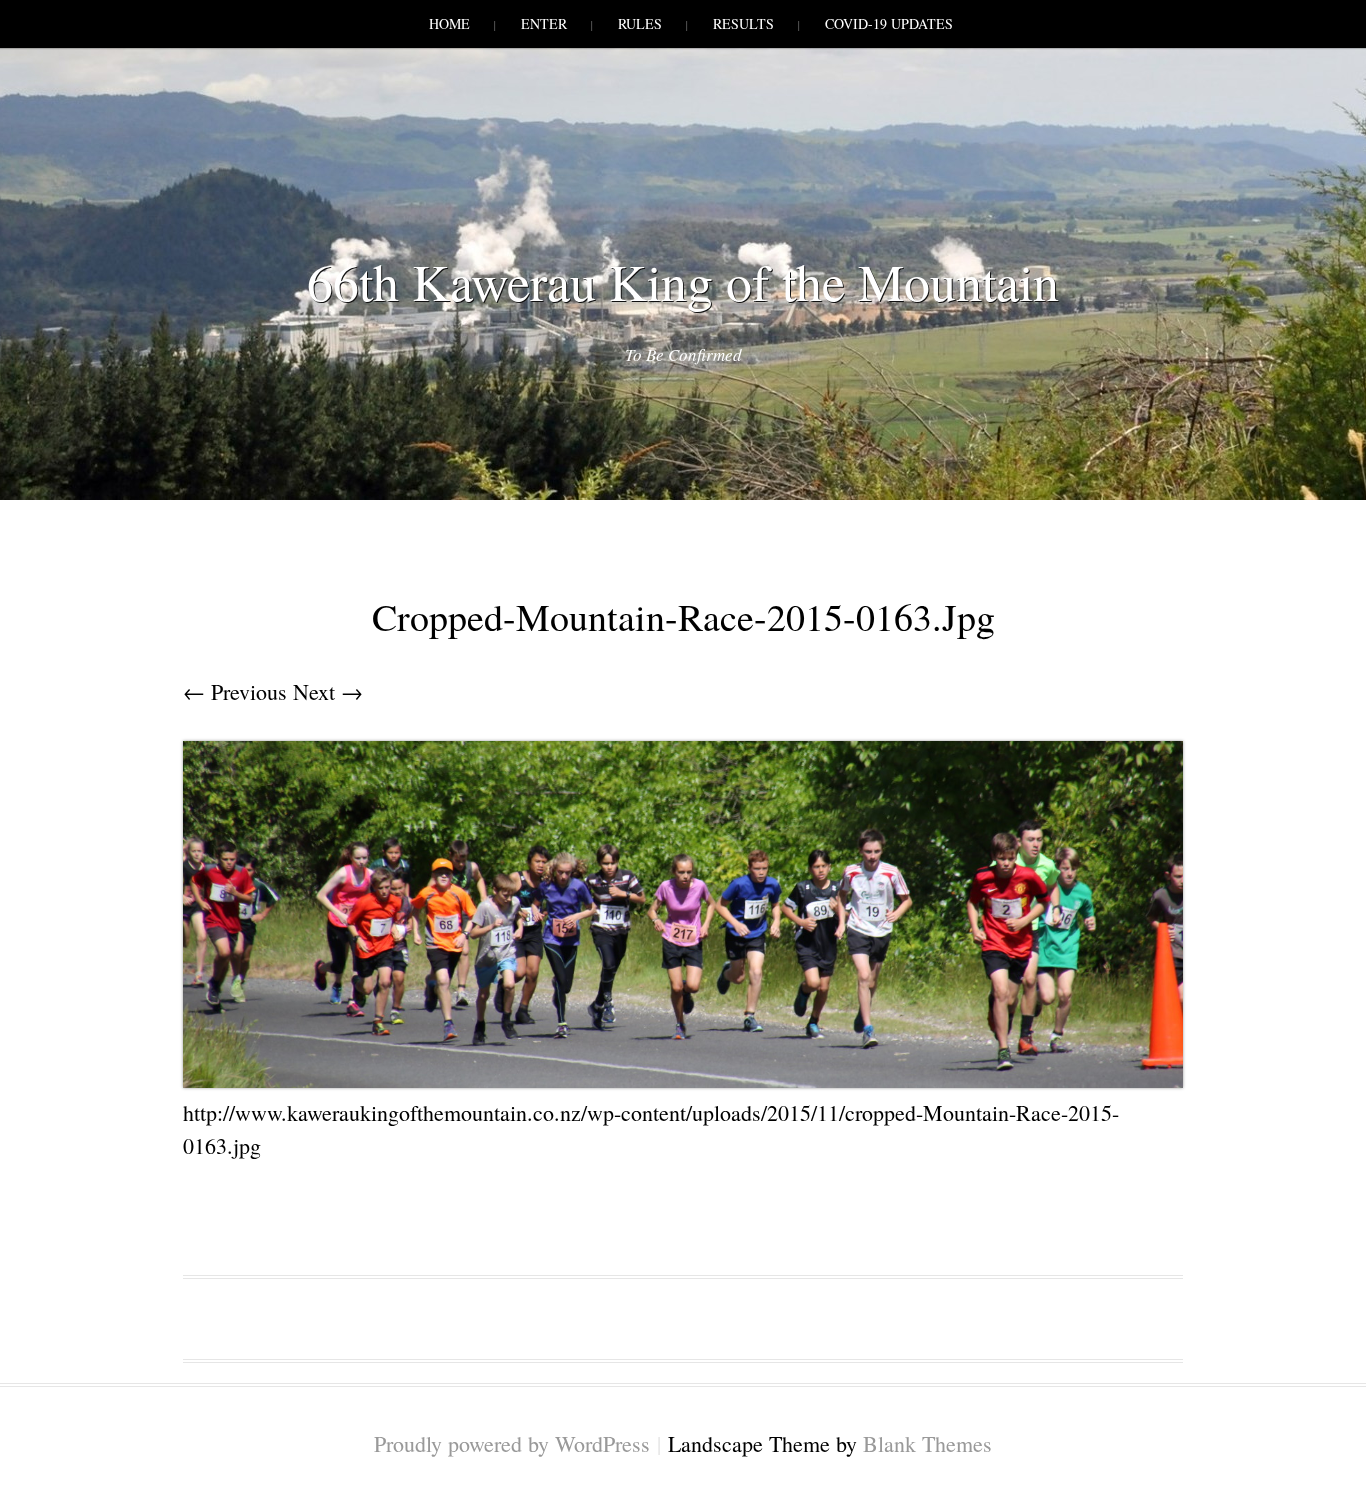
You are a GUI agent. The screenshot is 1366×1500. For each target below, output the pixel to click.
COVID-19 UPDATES (889, 23)
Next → (328, 691)
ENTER (544, 23)
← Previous (235, 691)
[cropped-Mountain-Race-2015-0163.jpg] (683, 1079)
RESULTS (743, 23)
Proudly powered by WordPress (512, 1443)
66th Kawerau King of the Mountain (683, 281)
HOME (449, 23)
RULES (640, 23)
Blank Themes (927, 1443)
